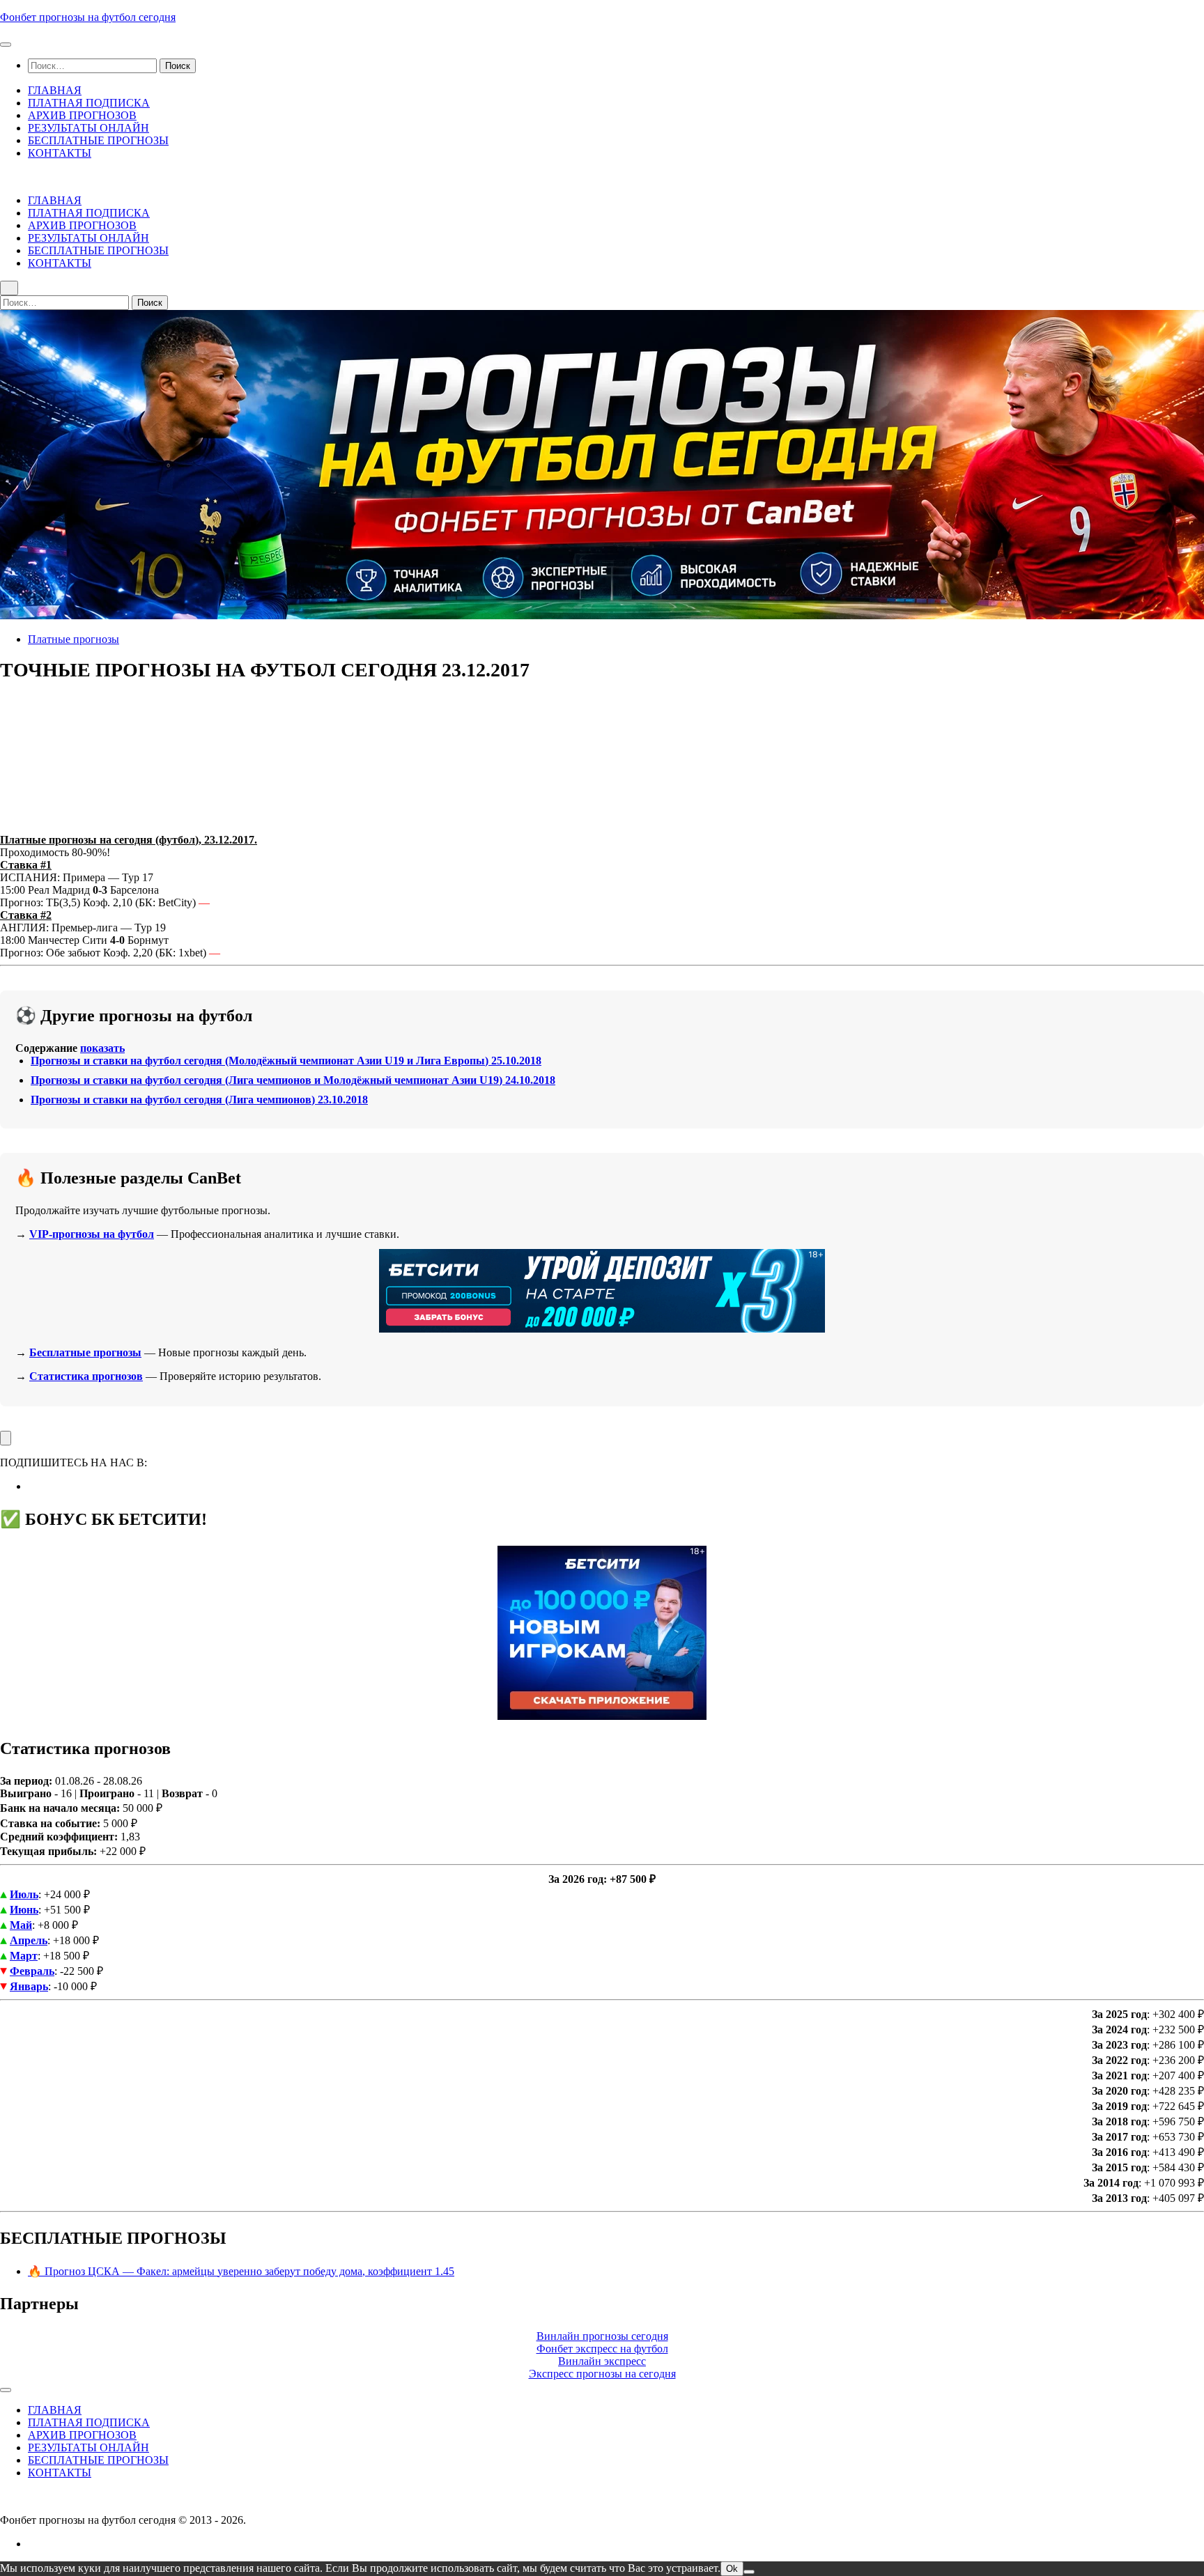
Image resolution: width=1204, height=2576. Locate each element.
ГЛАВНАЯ (55, 90)
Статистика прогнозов (86, 1376)
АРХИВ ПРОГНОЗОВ (82, 115)
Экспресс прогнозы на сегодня (602, 2374)
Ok (732, 2569)
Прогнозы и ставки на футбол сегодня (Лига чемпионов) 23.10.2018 (199, 1100)
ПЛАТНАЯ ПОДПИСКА (89, 103)
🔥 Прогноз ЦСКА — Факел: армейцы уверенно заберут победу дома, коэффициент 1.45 (241, 2271)
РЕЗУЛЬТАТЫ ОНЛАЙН (88, 128)
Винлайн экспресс (602, 2361)
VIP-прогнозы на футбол (92, 1234)
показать (102, 1048)
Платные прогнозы (74, 639)
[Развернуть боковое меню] (6, 1438)
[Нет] (749, 2572)
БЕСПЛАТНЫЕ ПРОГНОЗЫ (98, 140)
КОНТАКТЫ (60, 153)
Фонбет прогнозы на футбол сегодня (88, 17)
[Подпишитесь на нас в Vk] (32, 1486)
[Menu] (6, 45)
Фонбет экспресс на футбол (602, 2349)
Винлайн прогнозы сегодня (602, 2336)
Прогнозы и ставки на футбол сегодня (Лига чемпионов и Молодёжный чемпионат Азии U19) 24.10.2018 (293, 1080)
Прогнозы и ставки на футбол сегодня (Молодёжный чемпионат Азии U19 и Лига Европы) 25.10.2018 (286, 1061)
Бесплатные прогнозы (85, 1352)
